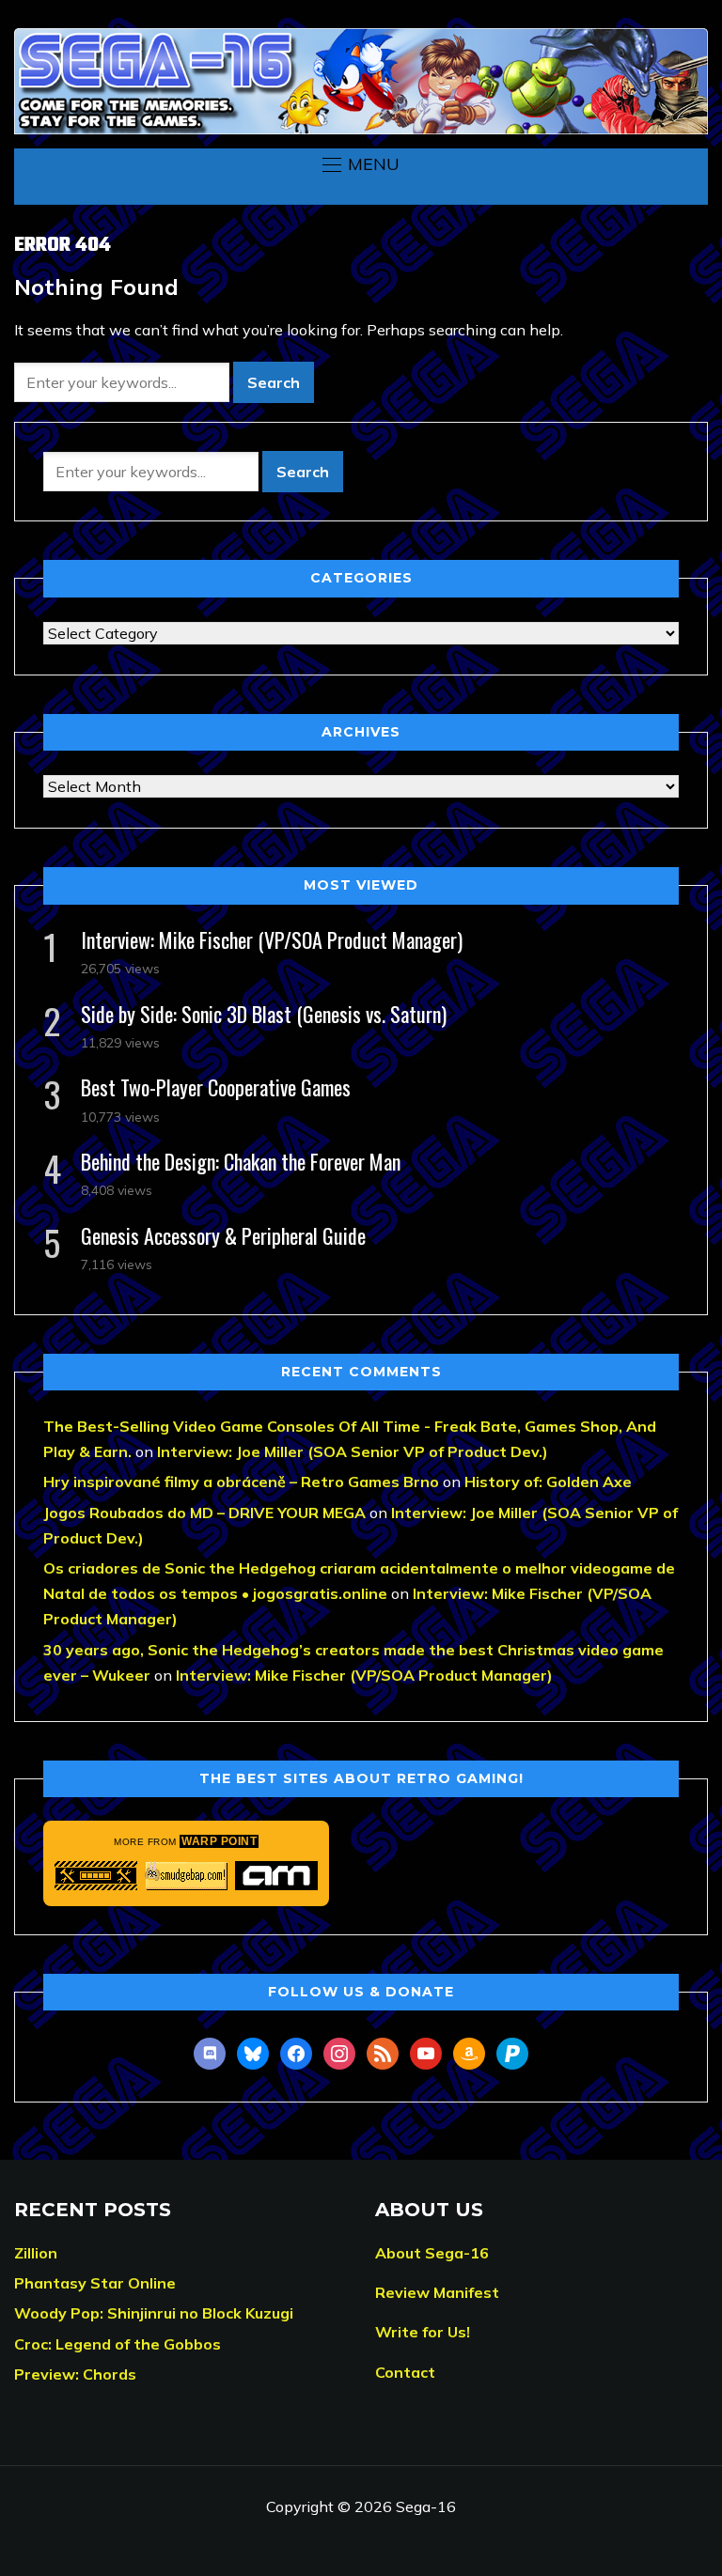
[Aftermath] (276, 1876)
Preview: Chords (75, 2374)
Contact (405, 2372)
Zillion (36, 2253)
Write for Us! (423, 2332)
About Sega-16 (432, 2253)
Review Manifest (437, 2292)
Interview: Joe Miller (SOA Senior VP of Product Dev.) (353, 1451)
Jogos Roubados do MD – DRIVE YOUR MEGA (204, 1513)
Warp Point (219, 1841)
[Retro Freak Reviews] (96, 1876)
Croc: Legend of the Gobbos (118, 2344)
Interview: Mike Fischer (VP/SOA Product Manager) (272, 939)
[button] (361, 164)
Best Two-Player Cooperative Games (216, 1087)
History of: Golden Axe (548, 1482)
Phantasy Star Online (95, 2283)
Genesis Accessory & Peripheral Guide (223, 1235)
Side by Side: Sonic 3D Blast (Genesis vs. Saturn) (264, 1014)
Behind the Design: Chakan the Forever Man (241, 1161)
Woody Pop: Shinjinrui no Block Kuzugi (154, 2313)
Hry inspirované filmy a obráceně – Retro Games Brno (241, 1482)
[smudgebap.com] (186, 1876)
